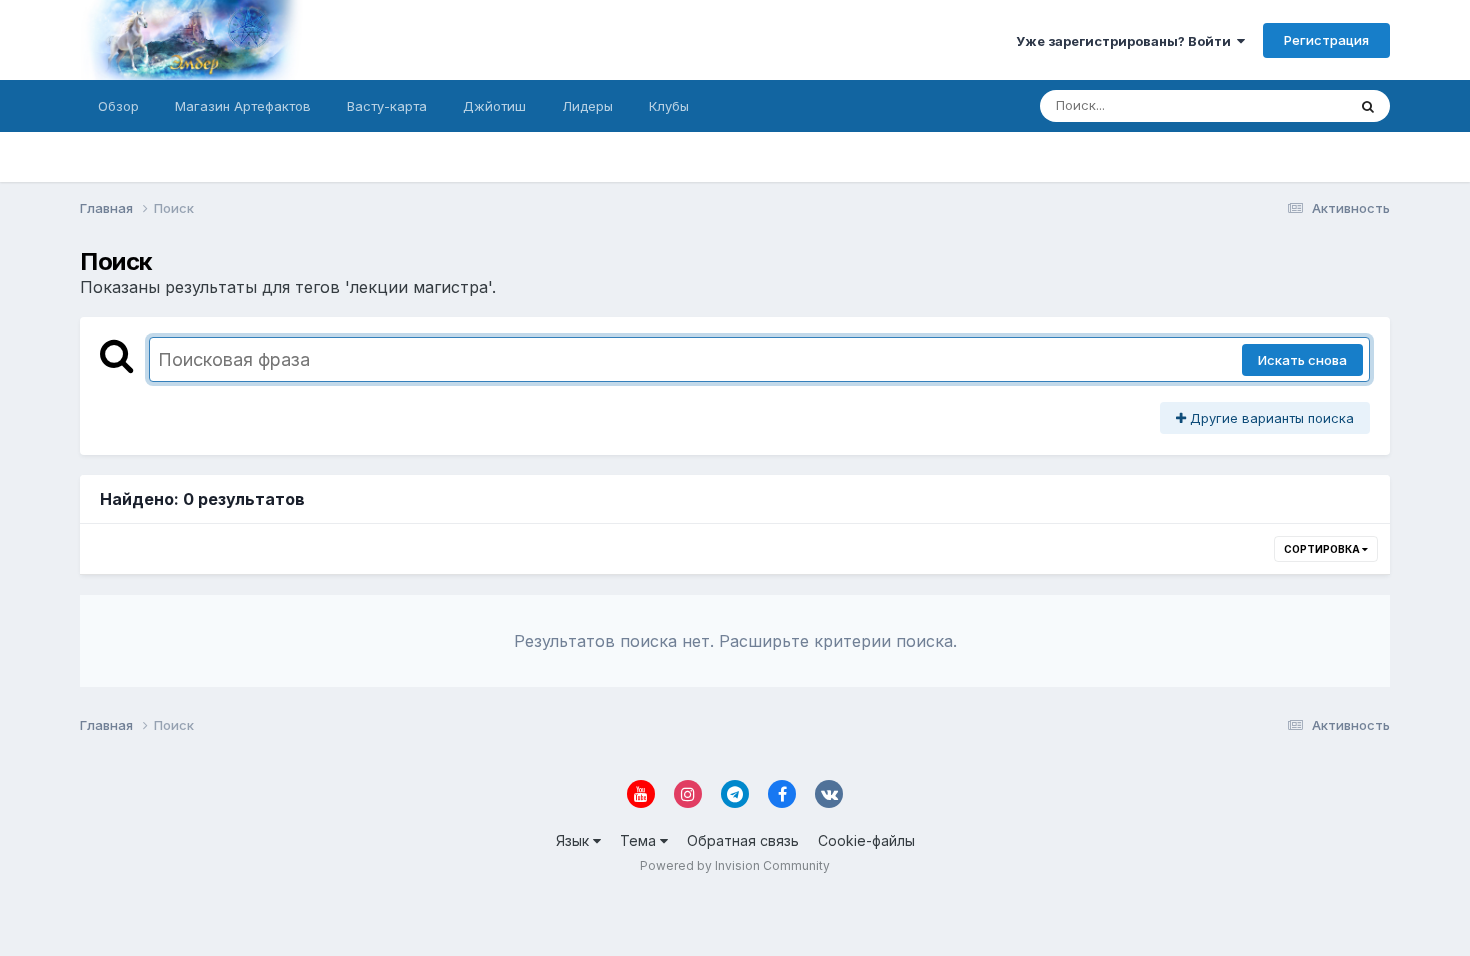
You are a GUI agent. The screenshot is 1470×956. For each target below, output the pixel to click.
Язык (574, 840)
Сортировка (1323, 549)
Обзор (118, 106)
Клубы (669, 106)
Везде (1300, 105)
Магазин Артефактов (243, 106)
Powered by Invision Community (735, 865)
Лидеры (587, 106)
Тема (640, 840)
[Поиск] (1368, 106)
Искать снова (1302, 360)
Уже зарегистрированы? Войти (1126, 41)
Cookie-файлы (866, 840)
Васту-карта (387, 106)
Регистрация (1326, 40)
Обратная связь (743, 840)
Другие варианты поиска (1270, 418)
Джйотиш (494, 106)
